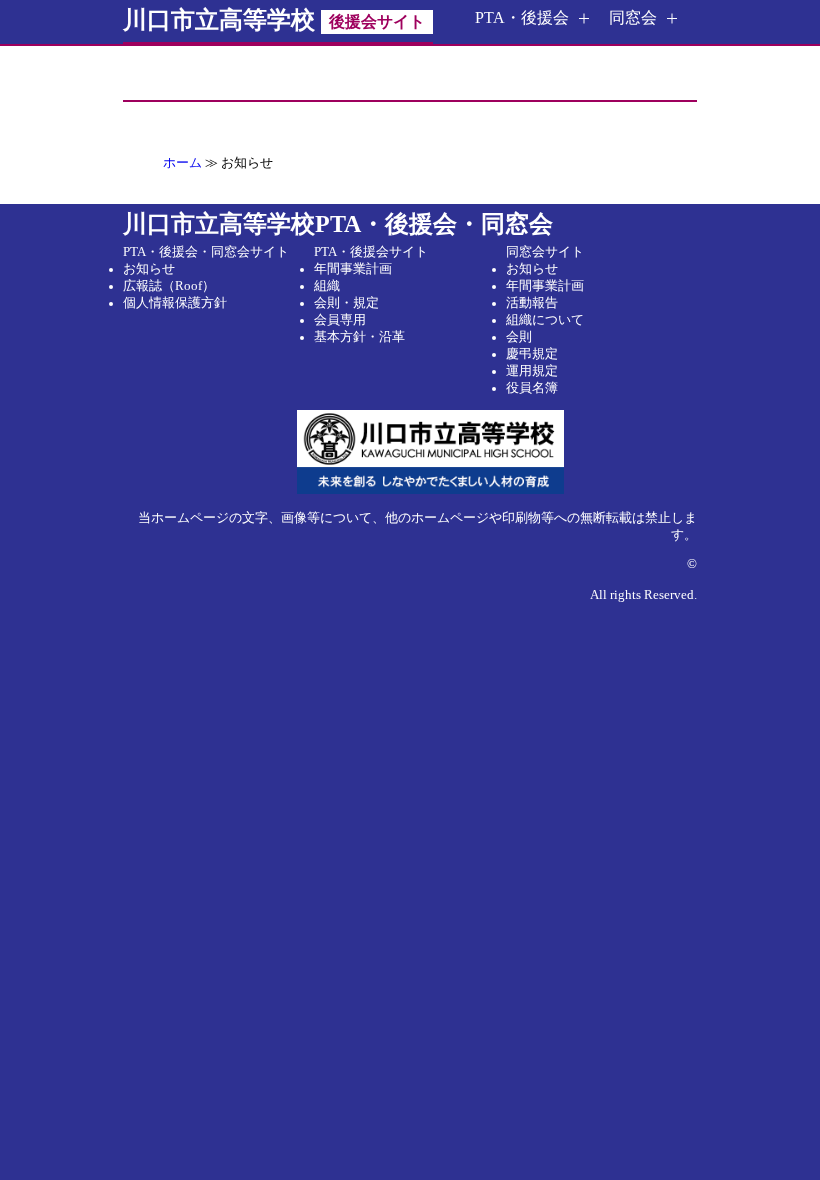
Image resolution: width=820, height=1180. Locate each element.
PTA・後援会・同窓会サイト (206, 252)
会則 (519, 337)
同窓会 (633, 17)
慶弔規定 (532, 354)
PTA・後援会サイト (371, 252)
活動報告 (532, 303)
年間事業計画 (353, 269)
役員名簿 (532, 388)
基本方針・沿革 (359, 337)
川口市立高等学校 (274, 20)
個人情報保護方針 (175, 303)
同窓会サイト (545, 252)
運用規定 (532, 371)
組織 (327, 286)
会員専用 (340, 320)
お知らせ (149, 269)
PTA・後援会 (522, 17)
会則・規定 (346, 303)
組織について (545, 320)
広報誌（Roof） (169, 286)
